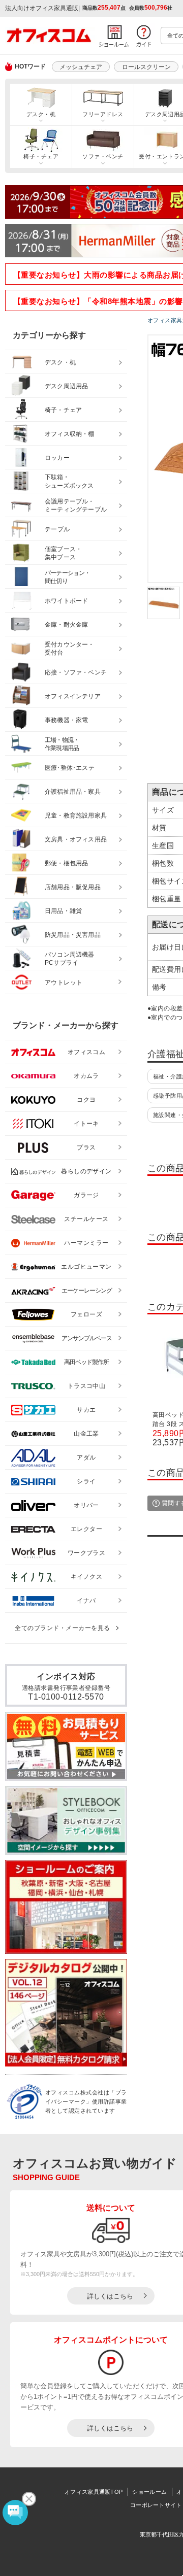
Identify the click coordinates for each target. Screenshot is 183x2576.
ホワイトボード (66, 601)
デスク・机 (41, 114)
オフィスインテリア (73, 696)
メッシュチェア (81, 67)
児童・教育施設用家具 (76, 816)
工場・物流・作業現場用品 (62, 744)
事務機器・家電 (66, 720)
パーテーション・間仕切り (68, 577)
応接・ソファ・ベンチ (76, 672)
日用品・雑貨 (63, 911)
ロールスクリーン (146, 67)
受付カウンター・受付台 (70, 649)
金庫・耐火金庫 (66, 625)
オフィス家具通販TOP (94, 2492)
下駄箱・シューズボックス (69, 481)
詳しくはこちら (110, 2296)
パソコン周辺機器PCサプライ (70, 959)
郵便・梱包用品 (66, 863)
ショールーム (149, 2492)
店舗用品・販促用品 (73, 887)
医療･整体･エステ (70, 768)
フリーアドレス (103, 114)
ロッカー (57, 458)
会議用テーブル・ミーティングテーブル (76, 506)
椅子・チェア (41, 156)
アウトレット (64, 982)
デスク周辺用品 (66, 386)
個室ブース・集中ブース (63, 553)
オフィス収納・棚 (70, 434)
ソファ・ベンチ (103, 156)
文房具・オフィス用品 (76, 839)
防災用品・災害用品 (73, 935)
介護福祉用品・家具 (73, 792)
